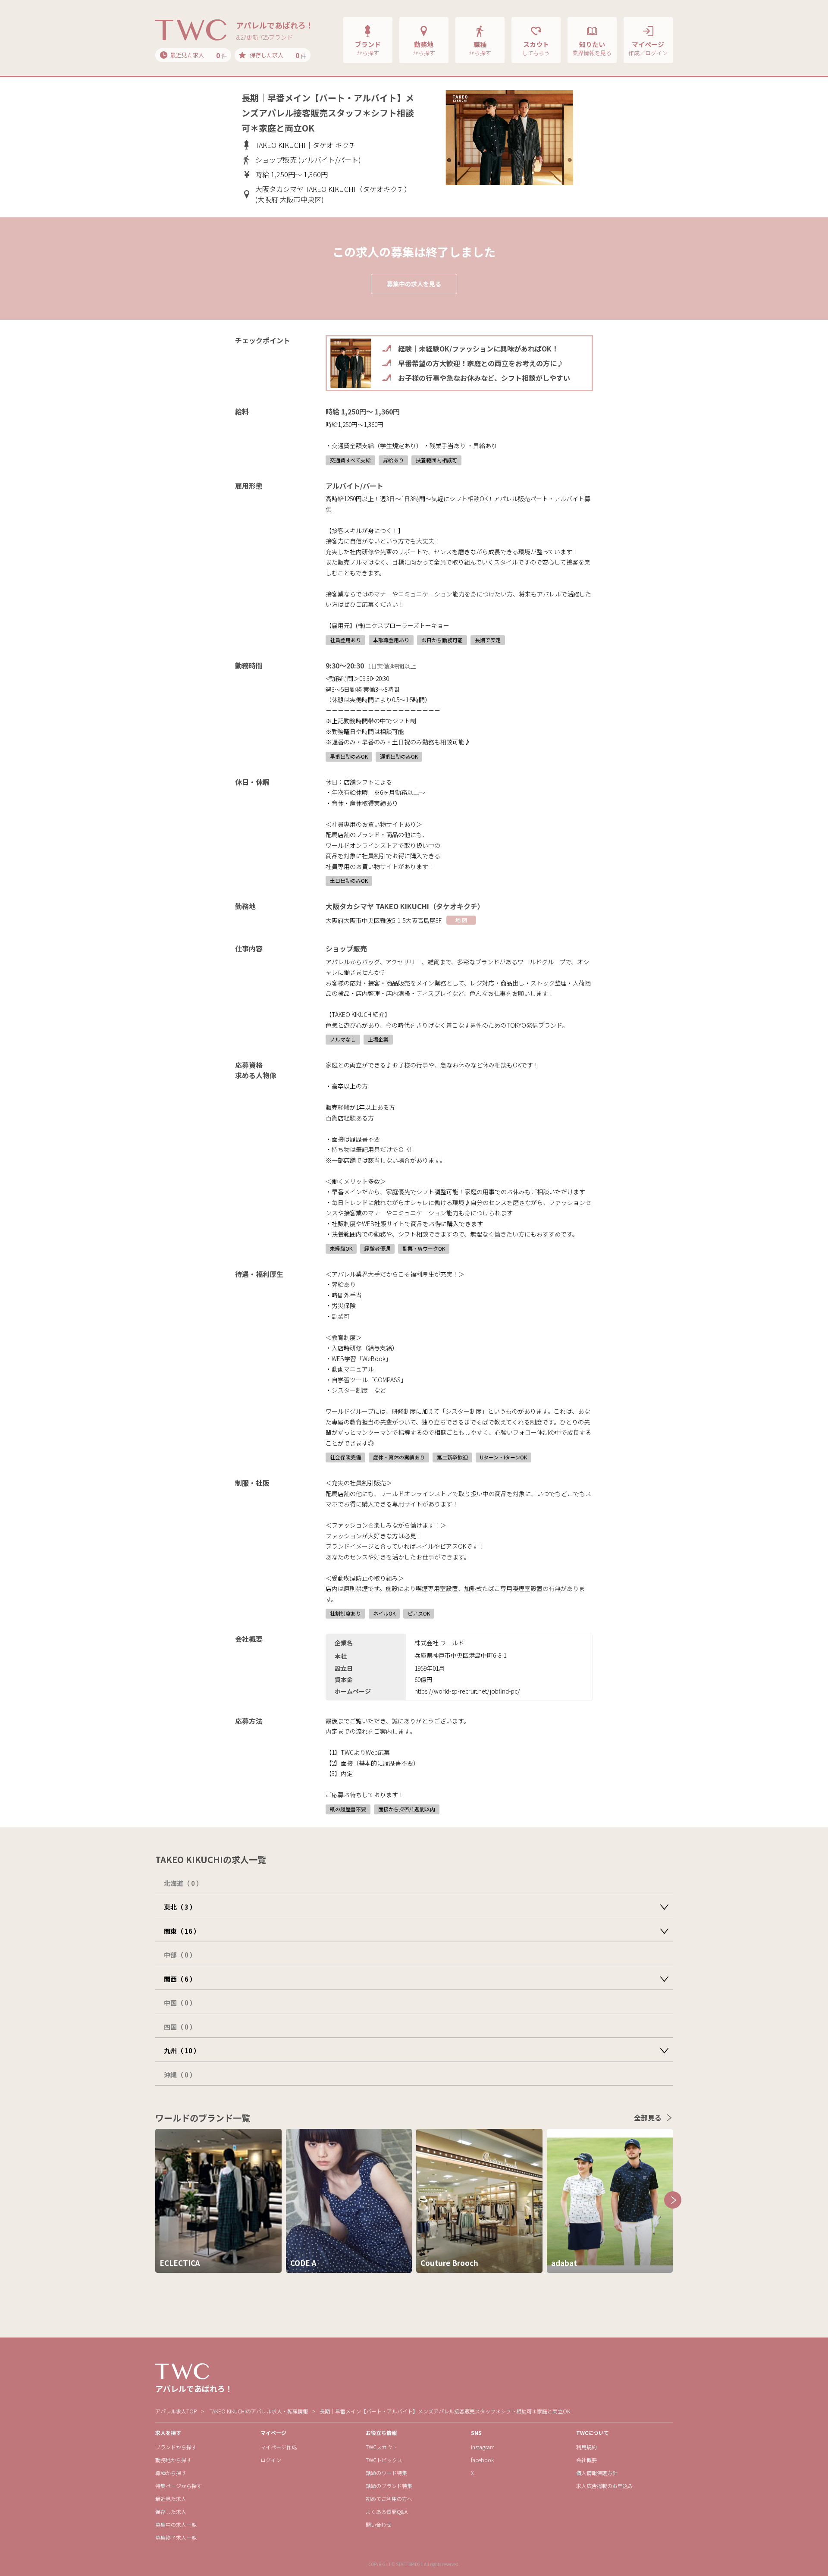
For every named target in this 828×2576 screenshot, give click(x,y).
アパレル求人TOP (176, 2411)
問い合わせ (379, 2524)
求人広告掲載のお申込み (605, 2486)
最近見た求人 (171, 2499)
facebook (482, 2460)
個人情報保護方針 (597, 2473)
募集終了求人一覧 (176, 2537)
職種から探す (171, 2473)
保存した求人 (171, 2512)
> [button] (673, 2200)
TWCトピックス (384, 2460)
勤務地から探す (173, 2460)
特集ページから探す (179, 2486)
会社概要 (586, 2460)
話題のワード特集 (386, 2473)
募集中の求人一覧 (176, 2524)
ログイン (271, 2460)
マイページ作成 (279, 2447)
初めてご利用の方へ (389, 2499)
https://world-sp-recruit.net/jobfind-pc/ (467, 1691)
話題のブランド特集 (389, 2486)
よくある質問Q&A (387, 2512)
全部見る (648, 2118)
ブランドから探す (176, 2447)
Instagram (483, 2447)
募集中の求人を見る (414, 284)
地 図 (461, 920)
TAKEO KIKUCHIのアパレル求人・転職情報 (259, 2411)
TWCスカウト (381, 2447)
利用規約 (586, 2447)
